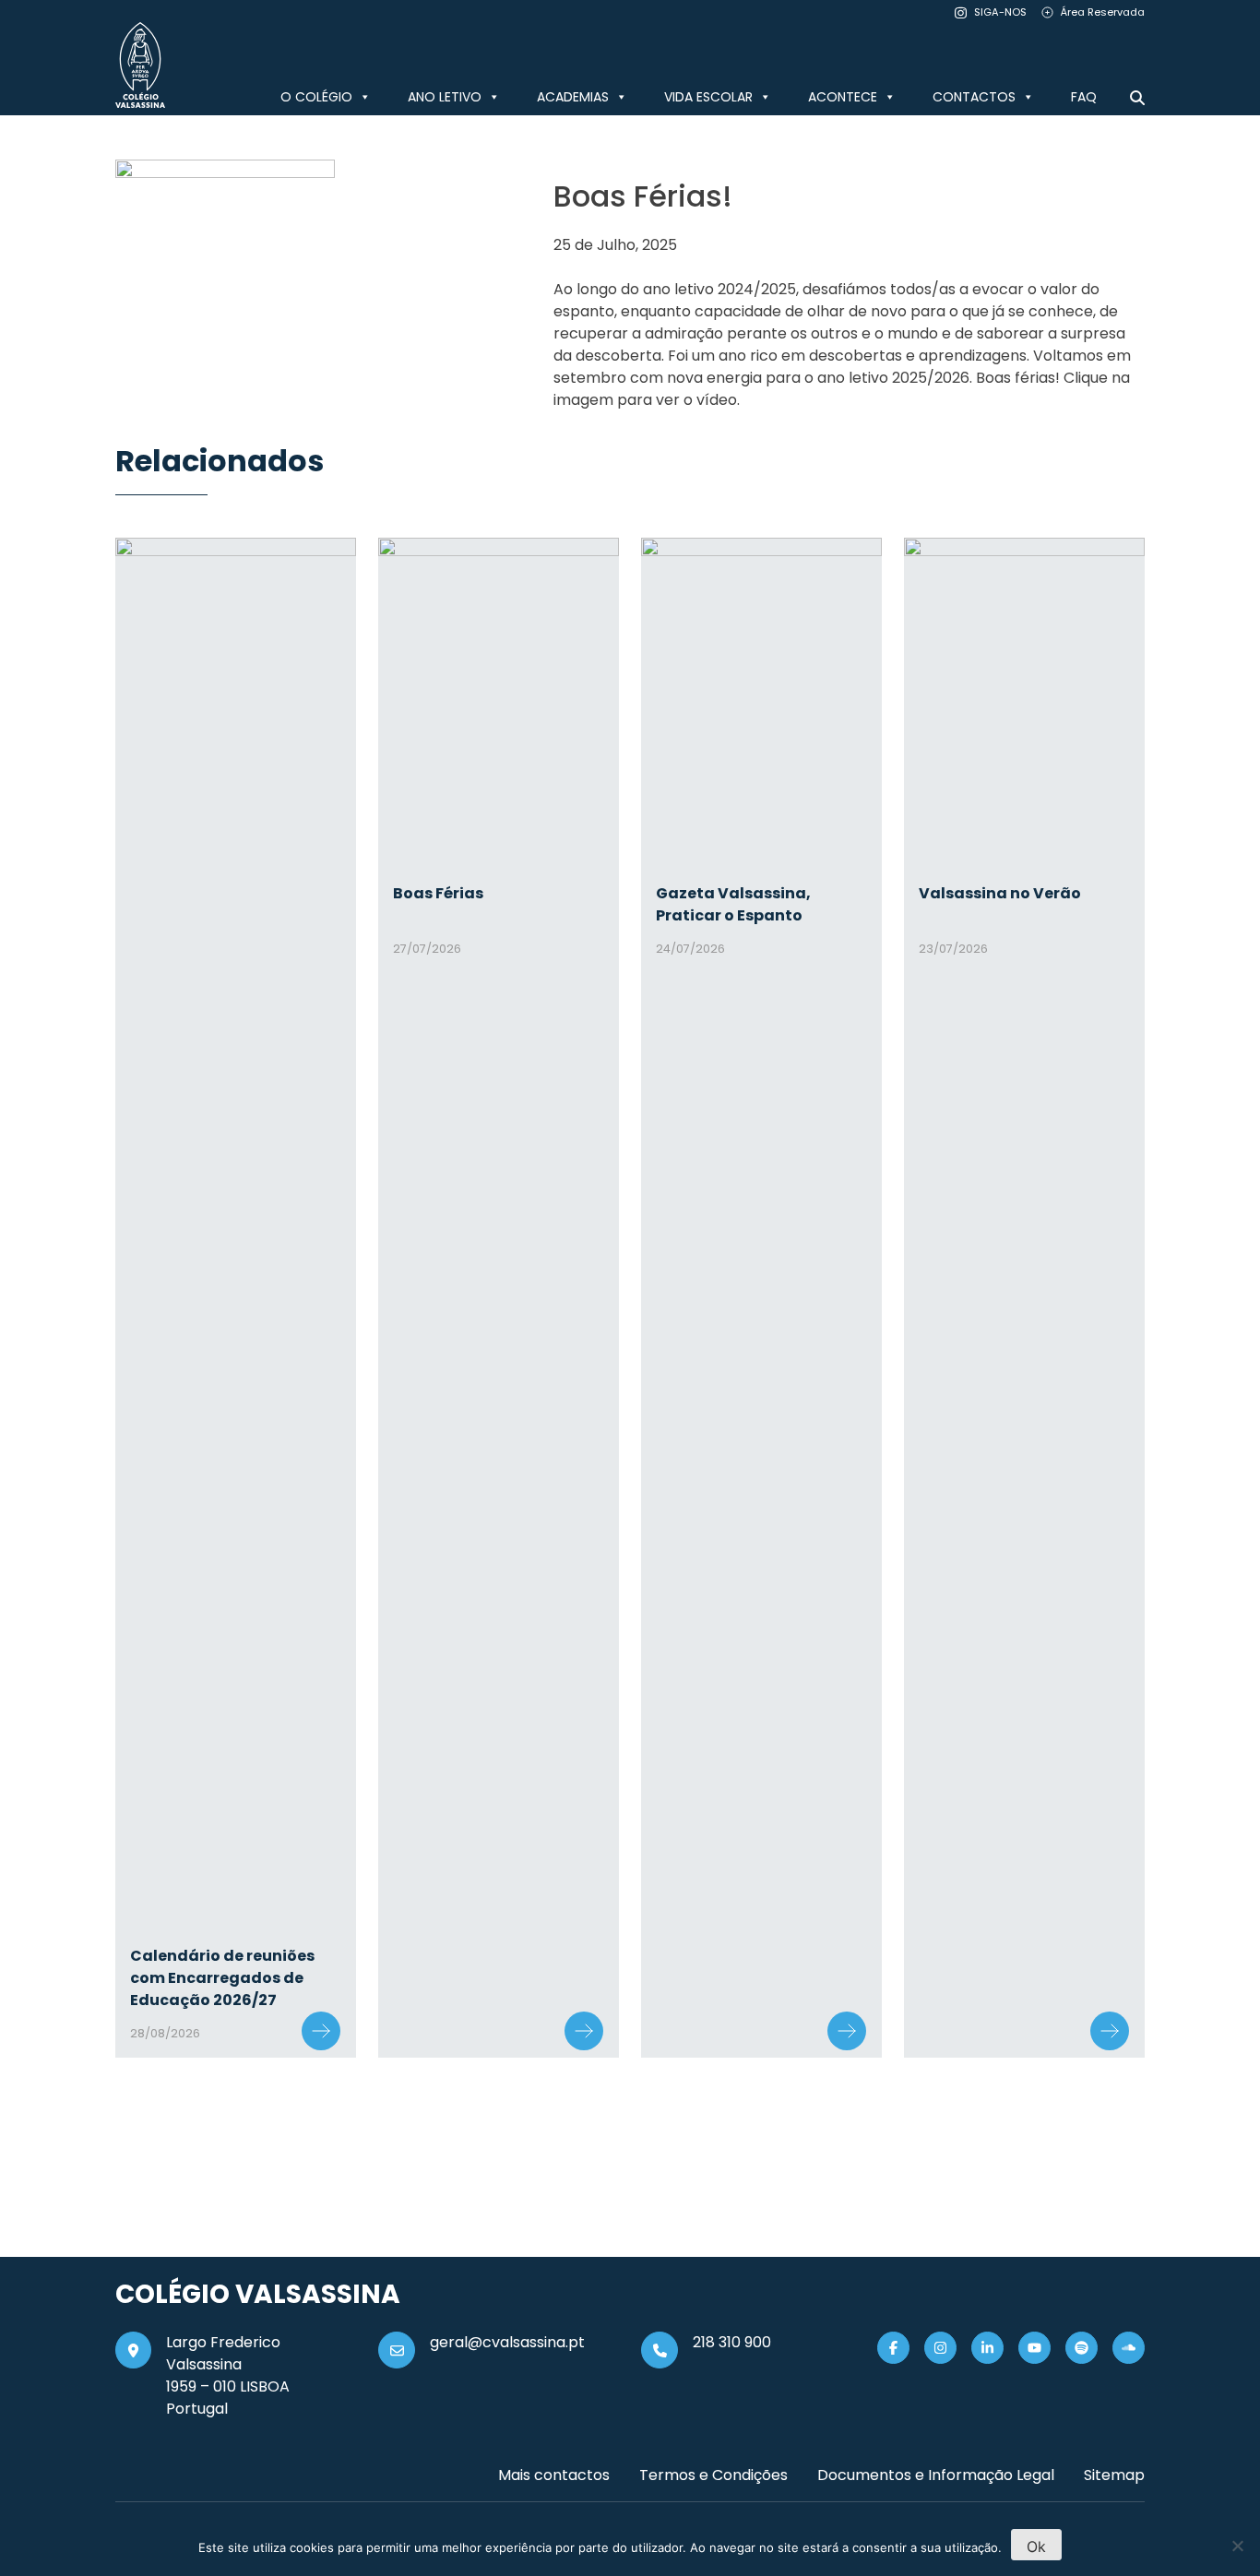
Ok (1036, 2546)
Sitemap (1114, 2475)
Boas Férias (438, 893)
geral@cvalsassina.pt (507, 2342)
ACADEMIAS (573, 97)
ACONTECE (843, 97)
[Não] (1237, 2546)
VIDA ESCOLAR (708, 97)
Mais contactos (554, 2475)
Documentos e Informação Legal (936, 2475)
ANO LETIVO (445, 97)
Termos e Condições (713, 2475)
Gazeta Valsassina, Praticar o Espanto (733, 904)
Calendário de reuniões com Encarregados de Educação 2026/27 (222, 1978)
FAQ (1084, 97)
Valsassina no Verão (1000, 893)
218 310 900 (732, 2342)
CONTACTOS (974, 97)
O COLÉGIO (316, 97)
